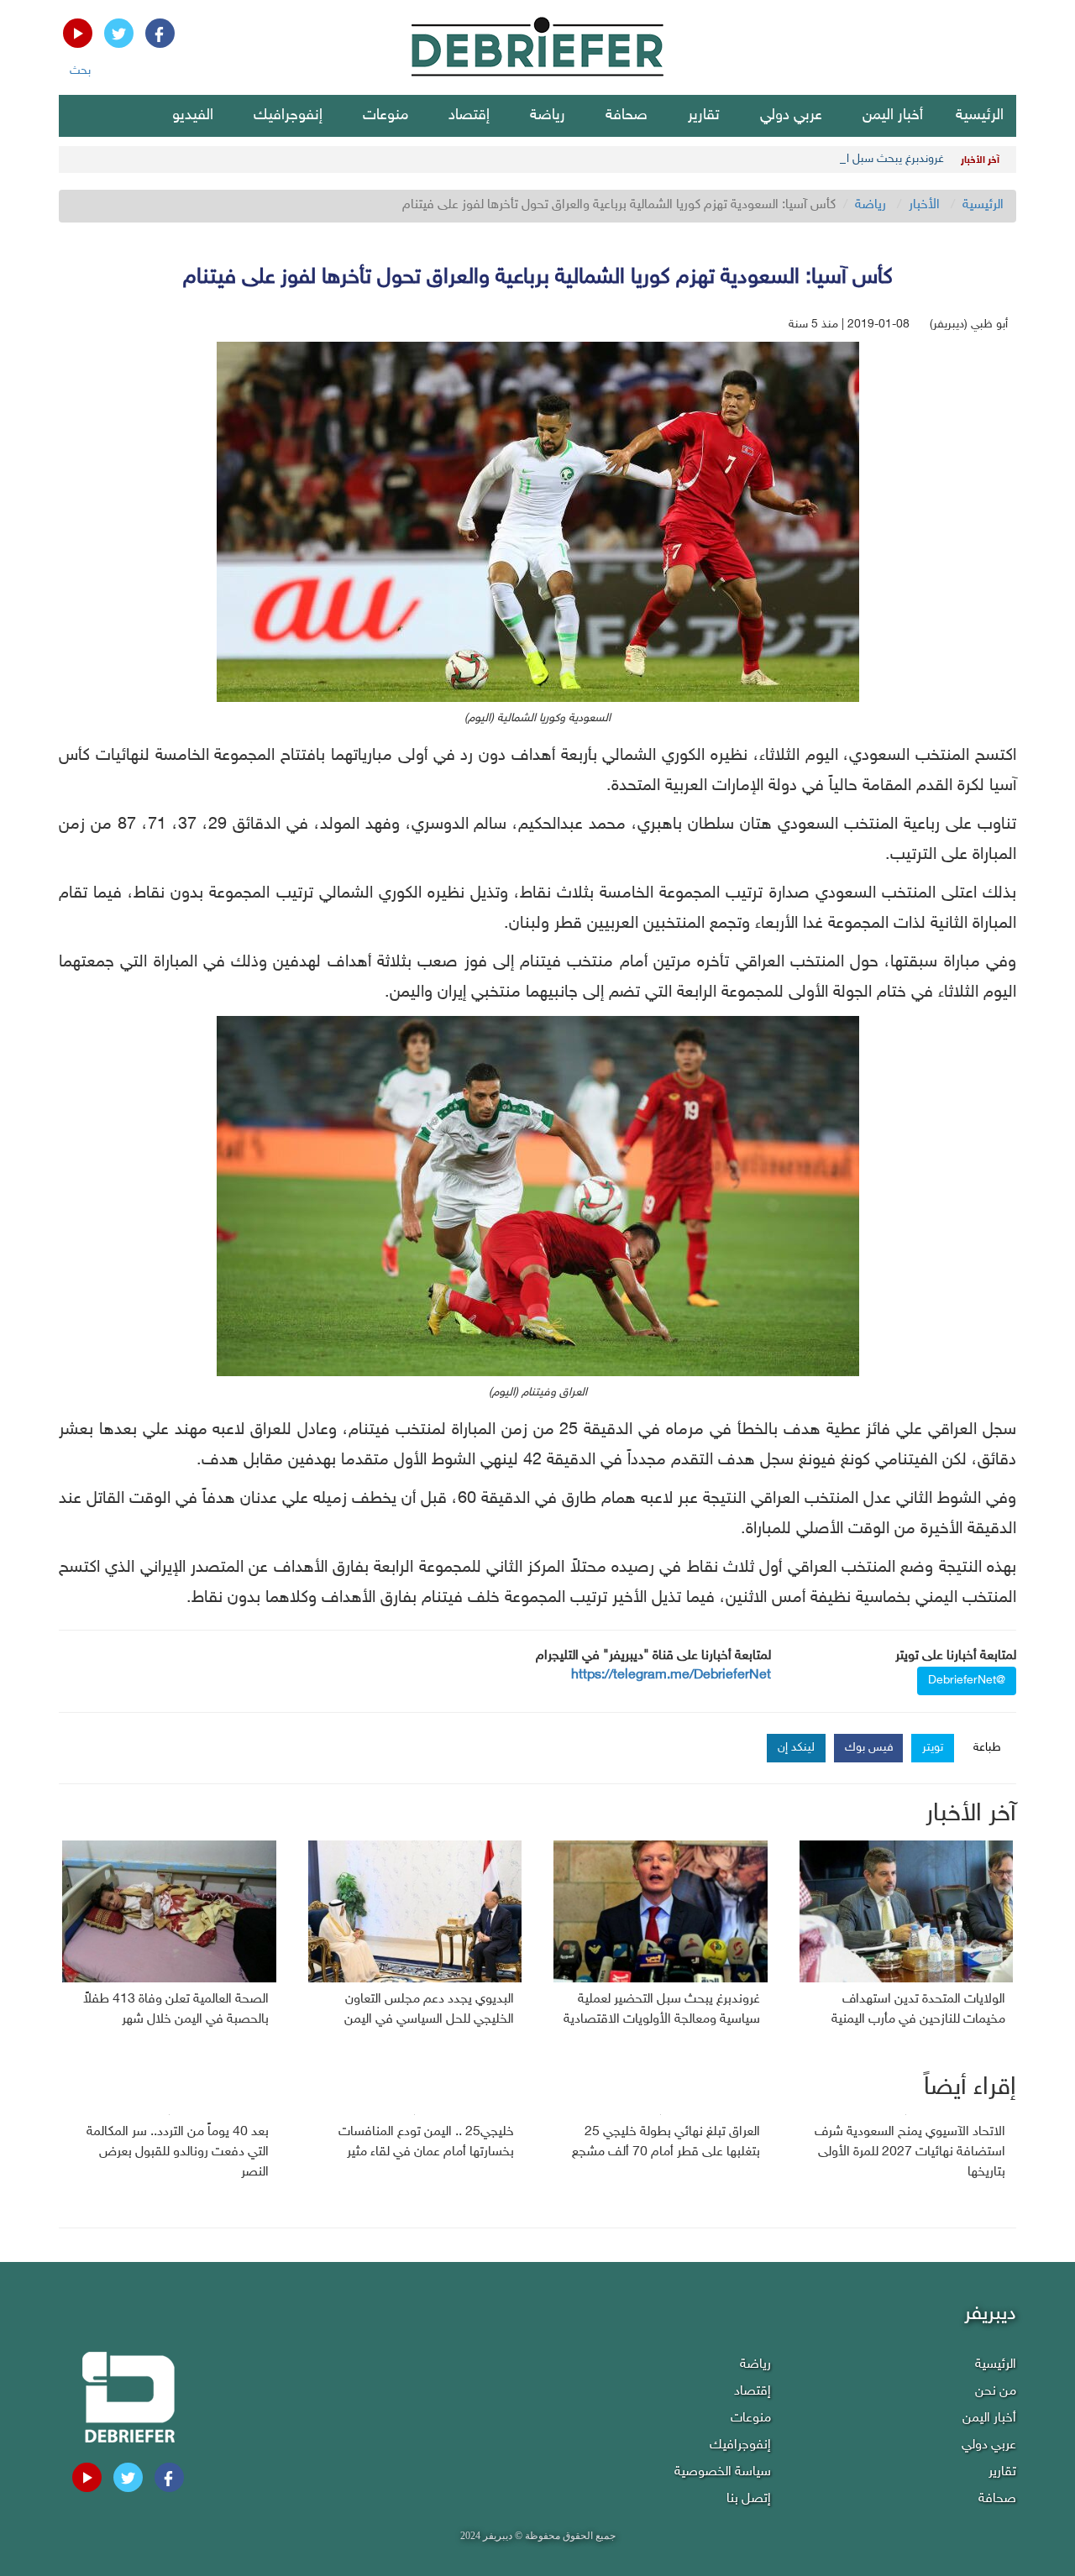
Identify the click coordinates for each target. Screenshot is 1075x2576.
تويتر (933, 1748)
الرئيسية (980, 116)
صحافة (627, 116)
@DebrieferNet (967, 1681)
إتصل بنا (749, 2499)
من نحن (996, 2392)
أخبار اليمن (893, 116)
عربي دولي (791, 116)
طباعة (987, 1748)
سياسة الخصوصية (723, 2472)
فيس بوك (869, 1748)
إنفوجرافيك (288, 116)
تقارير (704, 116)
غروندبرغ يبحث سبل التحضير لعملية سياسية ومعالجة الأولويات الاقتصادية (774, 159)
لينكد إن (796, 1748)
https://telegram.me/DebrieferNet (671, 1675)
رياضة (548, 116)
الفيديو (193, 116)
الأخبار (924, 205)
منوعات (385, 116)
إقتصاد (469, 116)
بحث (80, 71)
